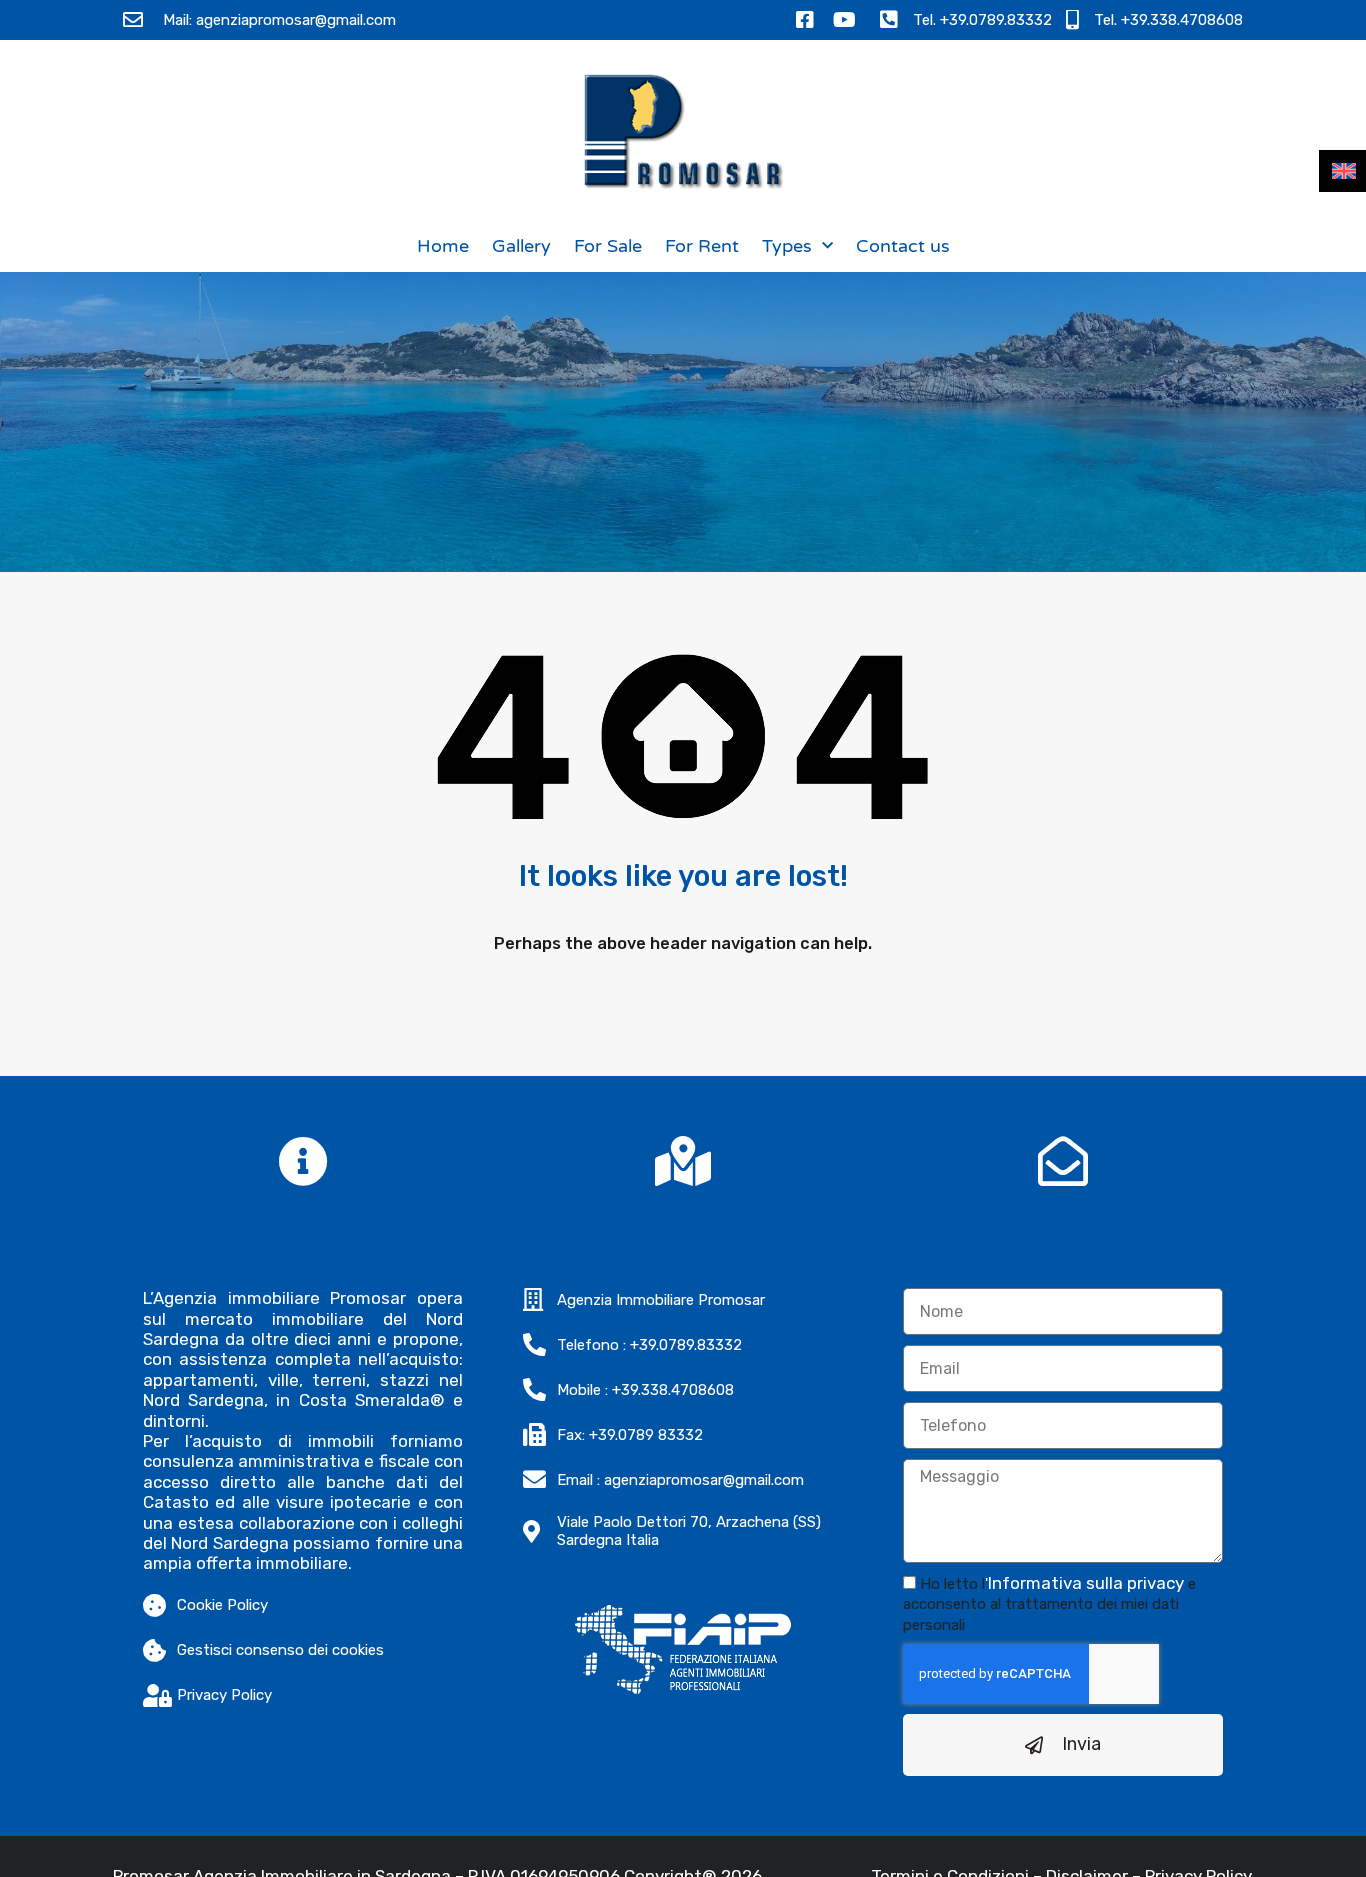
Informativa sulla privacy (1086, 1583)
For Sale (608, 246)
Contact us (903, 246)
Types (787, 246)
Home (443, 246)
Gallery (521, 246)
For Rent (702, 246)
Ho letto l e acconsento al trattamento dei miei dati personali (1049, 1604)
